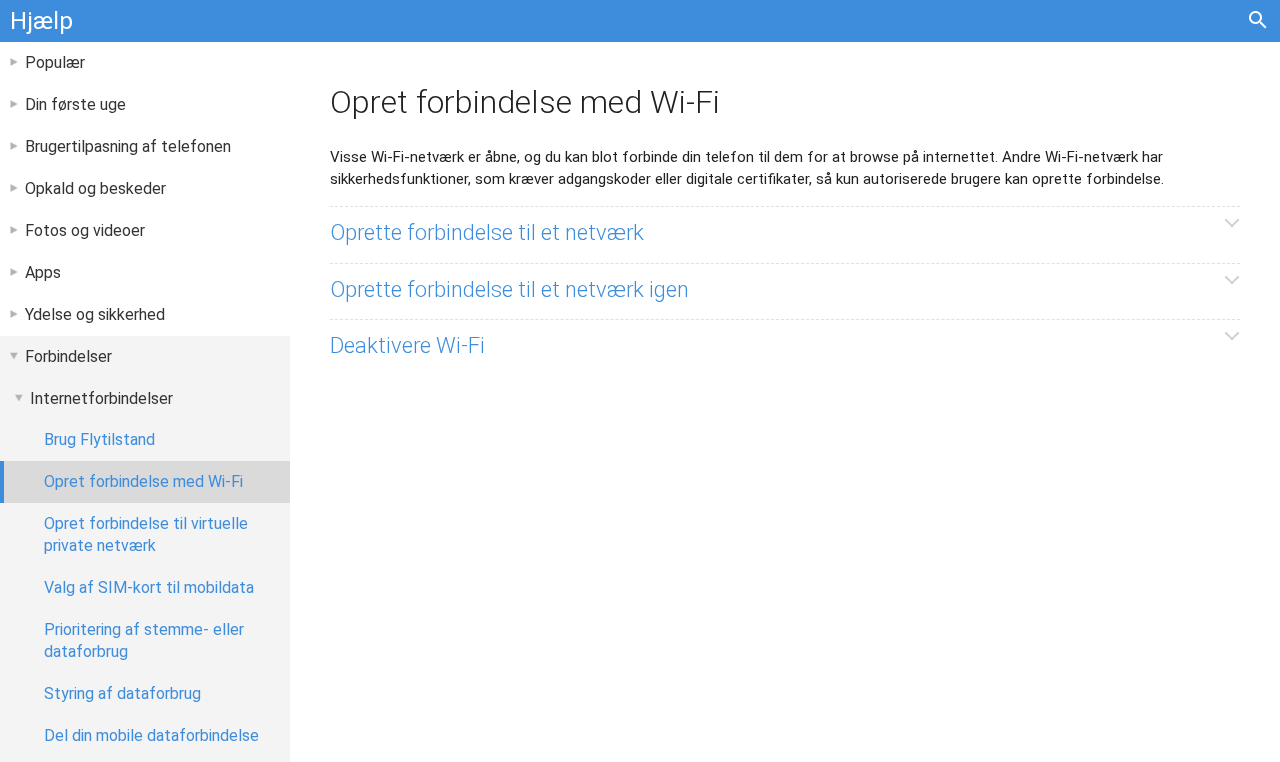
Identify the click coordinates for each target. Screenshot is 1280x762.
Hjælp (41, 21)
